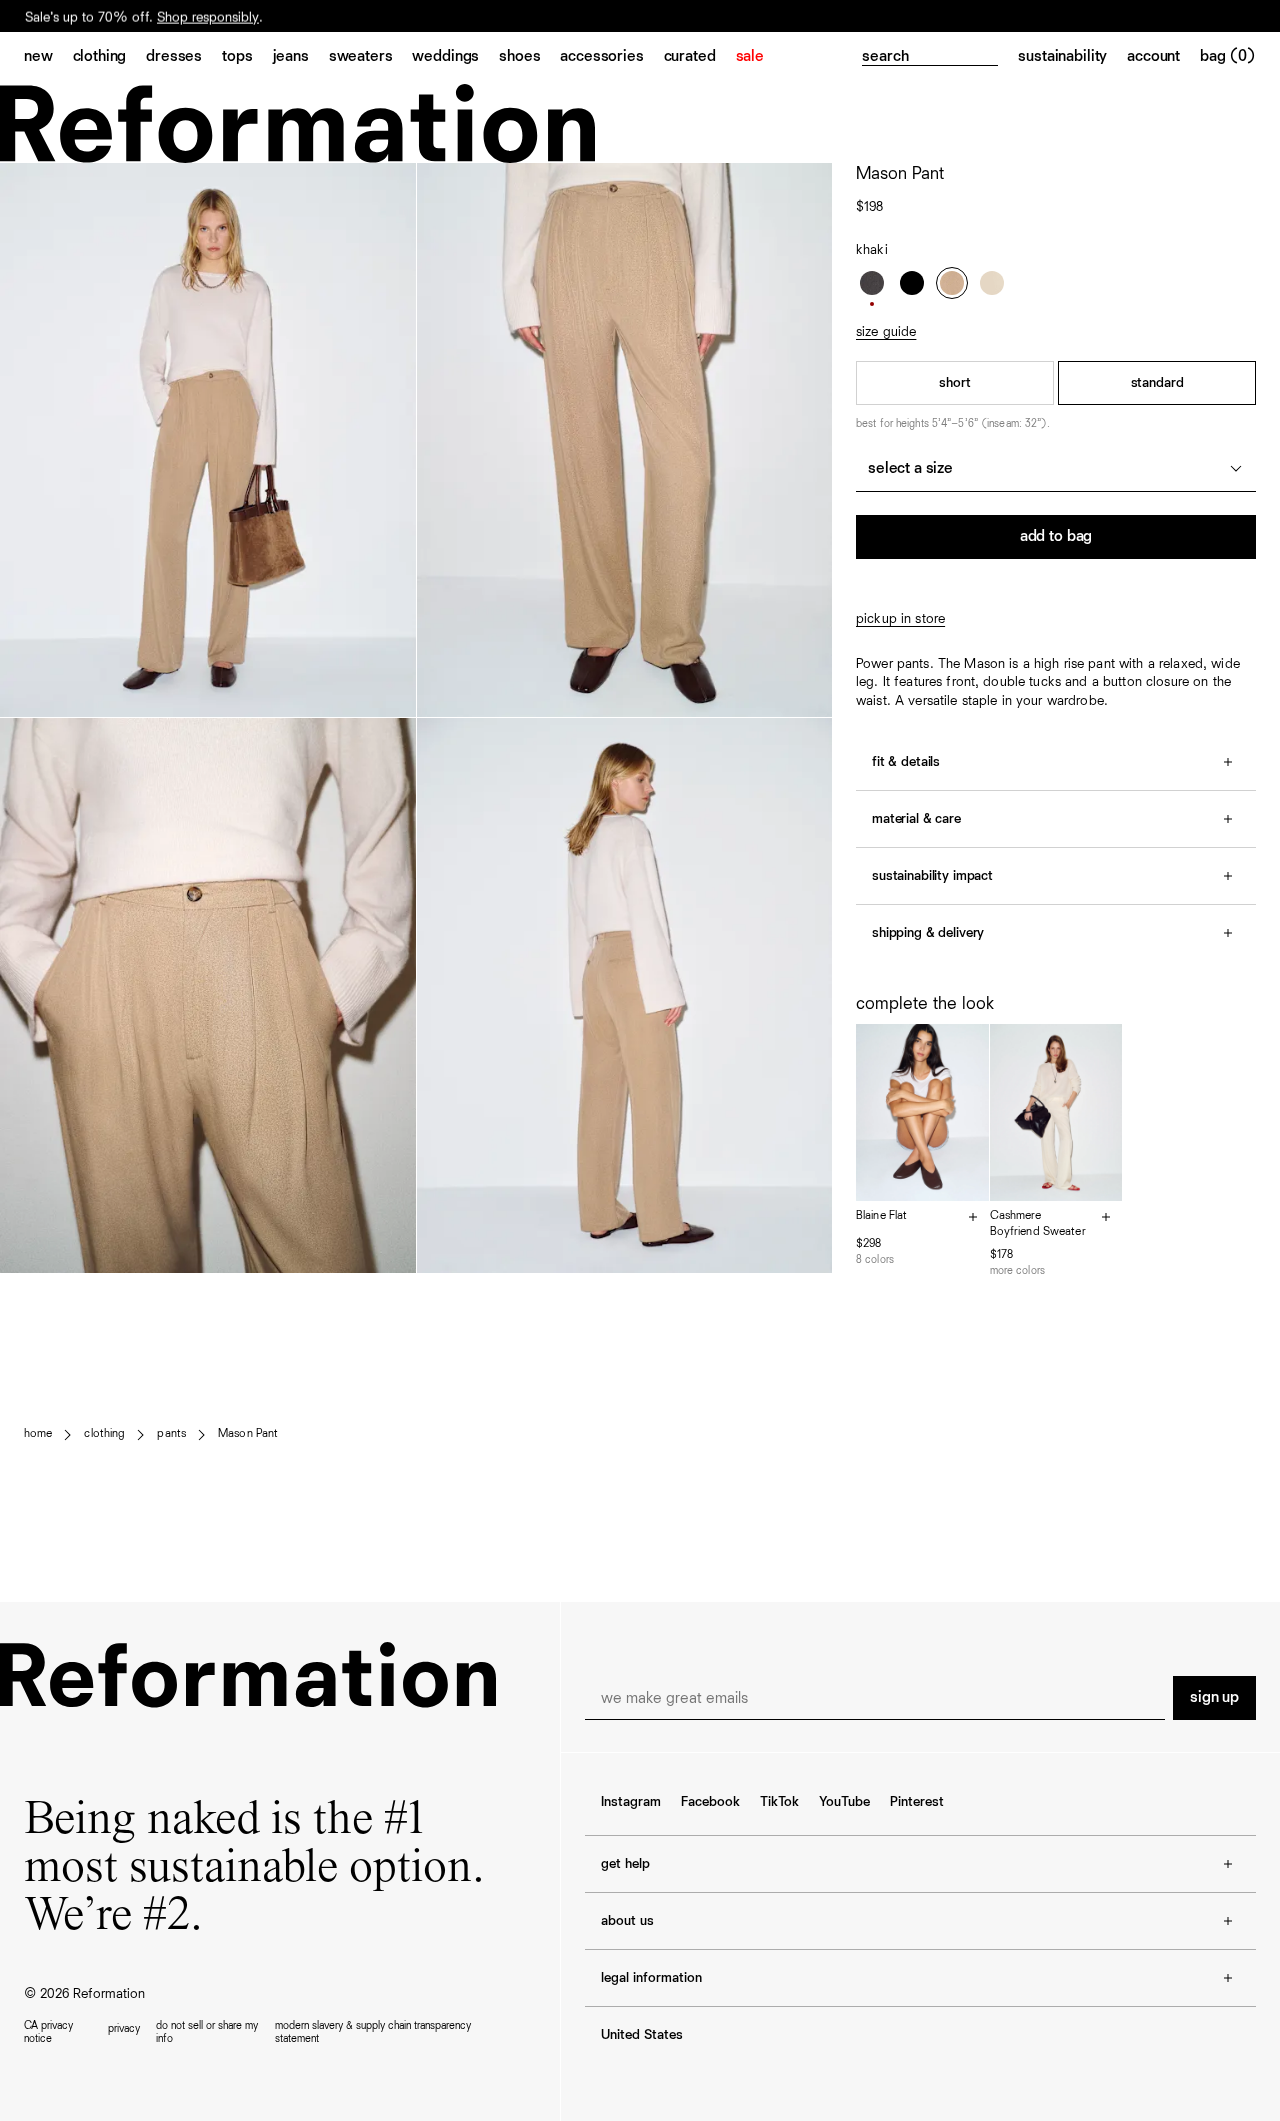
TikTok (779, 1802)
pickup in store (900, 619)
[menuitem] (48, 58)
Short (954, 383)
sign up (1214, 1698)
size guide (886, 332)
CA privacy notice (48, 2032)
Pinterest (917, 1802)
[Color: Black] (912, 283)
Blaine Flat (881, 1216)
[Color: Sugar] (992, 283)
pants (171, 1434)
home (38, 1434)
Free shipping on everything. (108, 17)
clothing (104, 1434)
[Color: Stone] (872, 283)
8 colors (875, 1259)
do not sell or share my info (207, 2032)
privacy (124, 2028)
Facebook (710, 1802)
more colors (1017, 1270)
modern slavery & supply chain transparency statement (373, 2032)
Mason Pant (248, 1434)
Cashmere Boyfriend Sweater (1038, 1224)
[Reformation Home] (640, 123)
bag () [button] (1228, 57)
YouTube (844, 1802)
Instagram (631, 1802)
